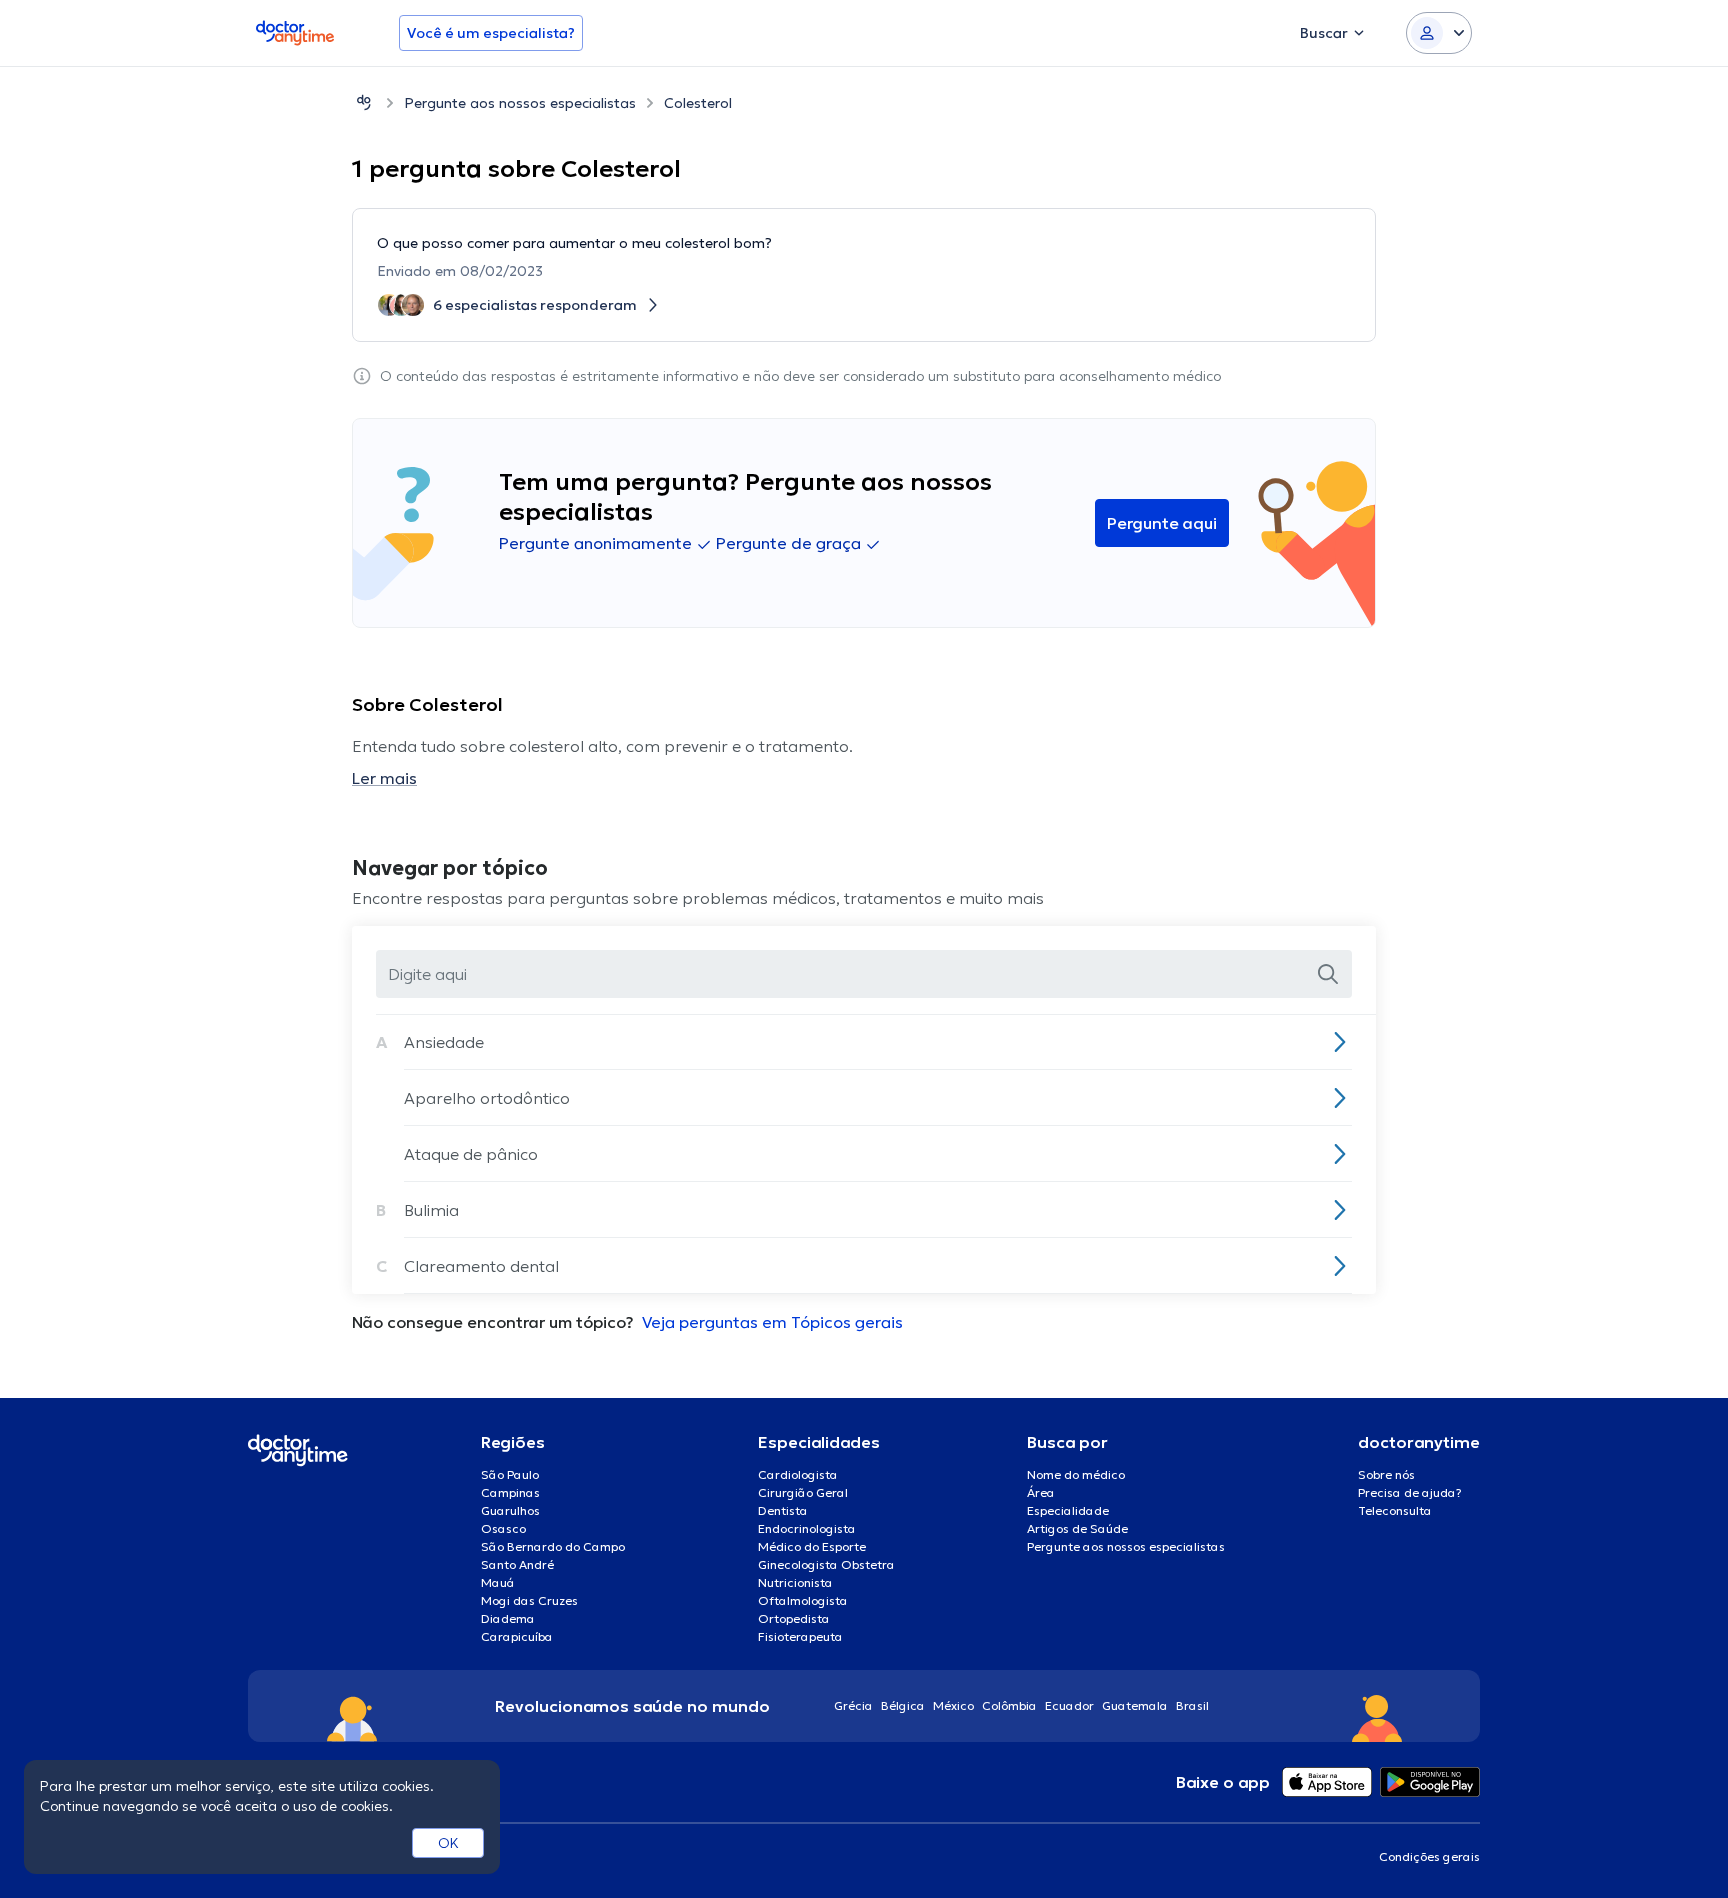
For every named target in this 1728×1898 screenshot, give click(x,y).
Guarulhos (510, 1510)
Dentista (783, 1510)
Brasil (1192, 1705)
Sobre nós (1386, 1474)
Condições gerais (1429, 1856)
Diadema (508, 1618)
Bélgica (903, 1705)
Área (1041, 1492)
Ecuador (1069, 1705)
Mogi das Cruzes (529, 1600)
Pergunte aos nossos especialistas (520, 103)
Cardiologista (798, 1474)
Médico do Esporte (812, 1546)
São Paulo (510, 1474)
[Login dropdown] (1439, 33)
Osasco (503, 1528)
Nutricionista (795, 1582)
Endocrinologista (807, 1528)
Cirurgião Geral (803, 1492)
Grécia (853, 1705)
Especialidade (1068, 1510)
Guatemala (1135, 1705)
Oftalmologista (803, 1600)
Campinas (510, 1492)
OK (448, 1843)
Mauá (498, 1582)
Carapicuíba (517, 1636)
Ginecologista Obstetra (826, 1564)
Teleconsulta (1395, 1510)
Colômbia (1009, 1705)
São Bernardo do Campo (553, 1546)
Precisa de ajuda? (1410, 1492)
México (953, 1705)
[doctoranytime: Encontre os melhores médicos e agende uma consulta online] (364, 102)
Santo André (517, 1564)
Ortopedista (794, 1618)
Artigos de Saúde (1077, 1528)
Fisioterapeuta (800, 1636)
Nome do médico (1076, 1474)
